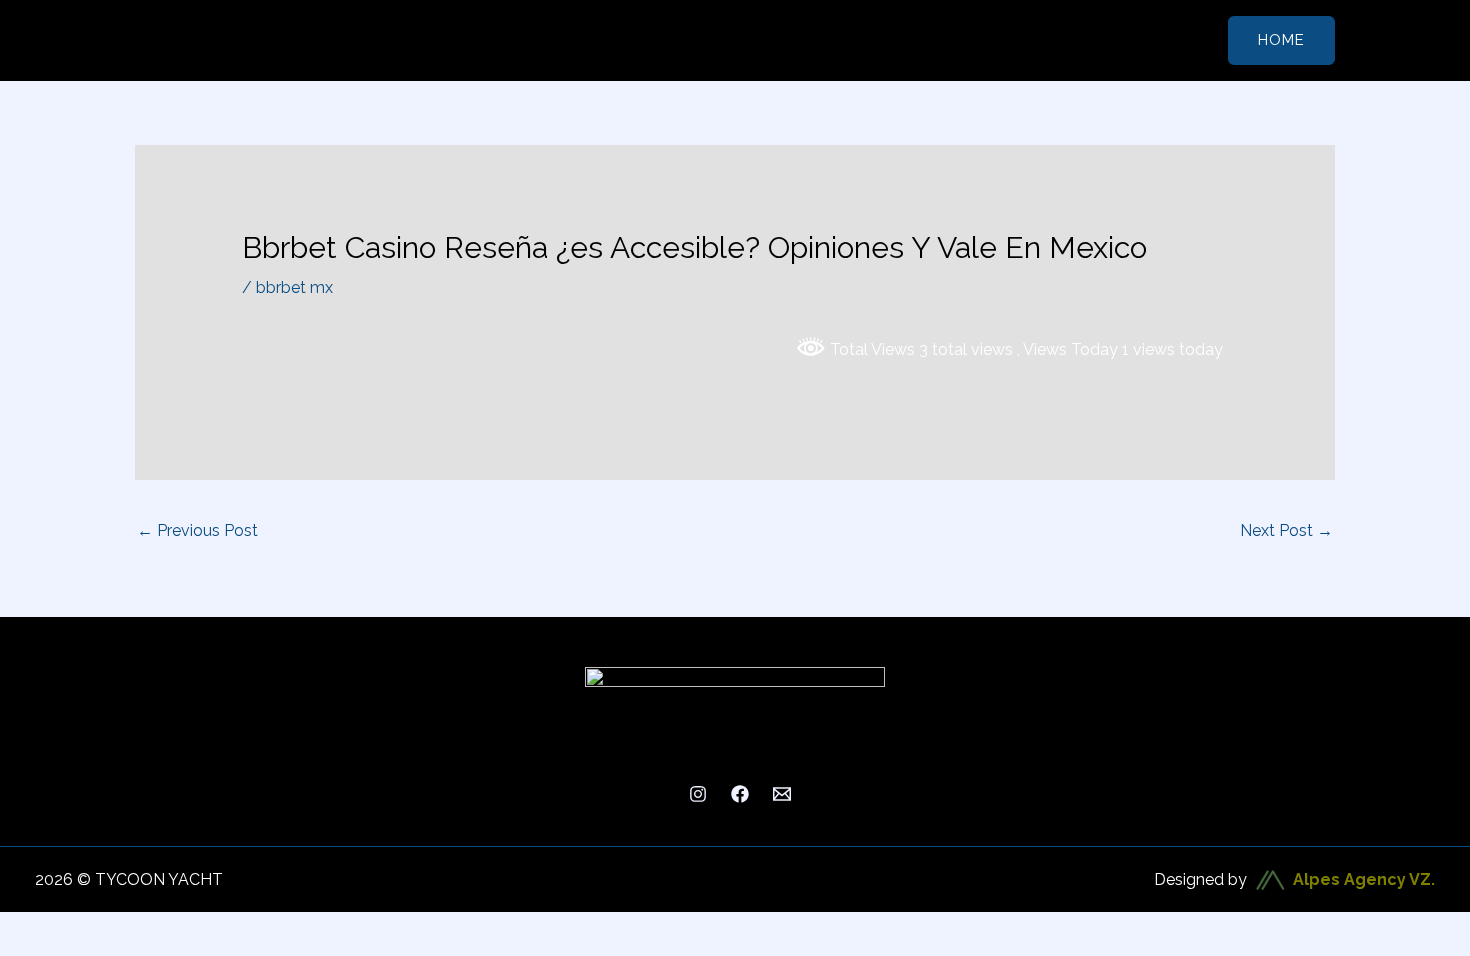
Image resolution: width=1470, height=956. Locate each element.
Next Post (1286, 530)
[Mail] (782, 794)
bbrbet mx (294, 287)
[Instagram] (698, 794)
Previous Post (197, 530)
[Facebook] (740, 794)
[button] (1281, 40)
